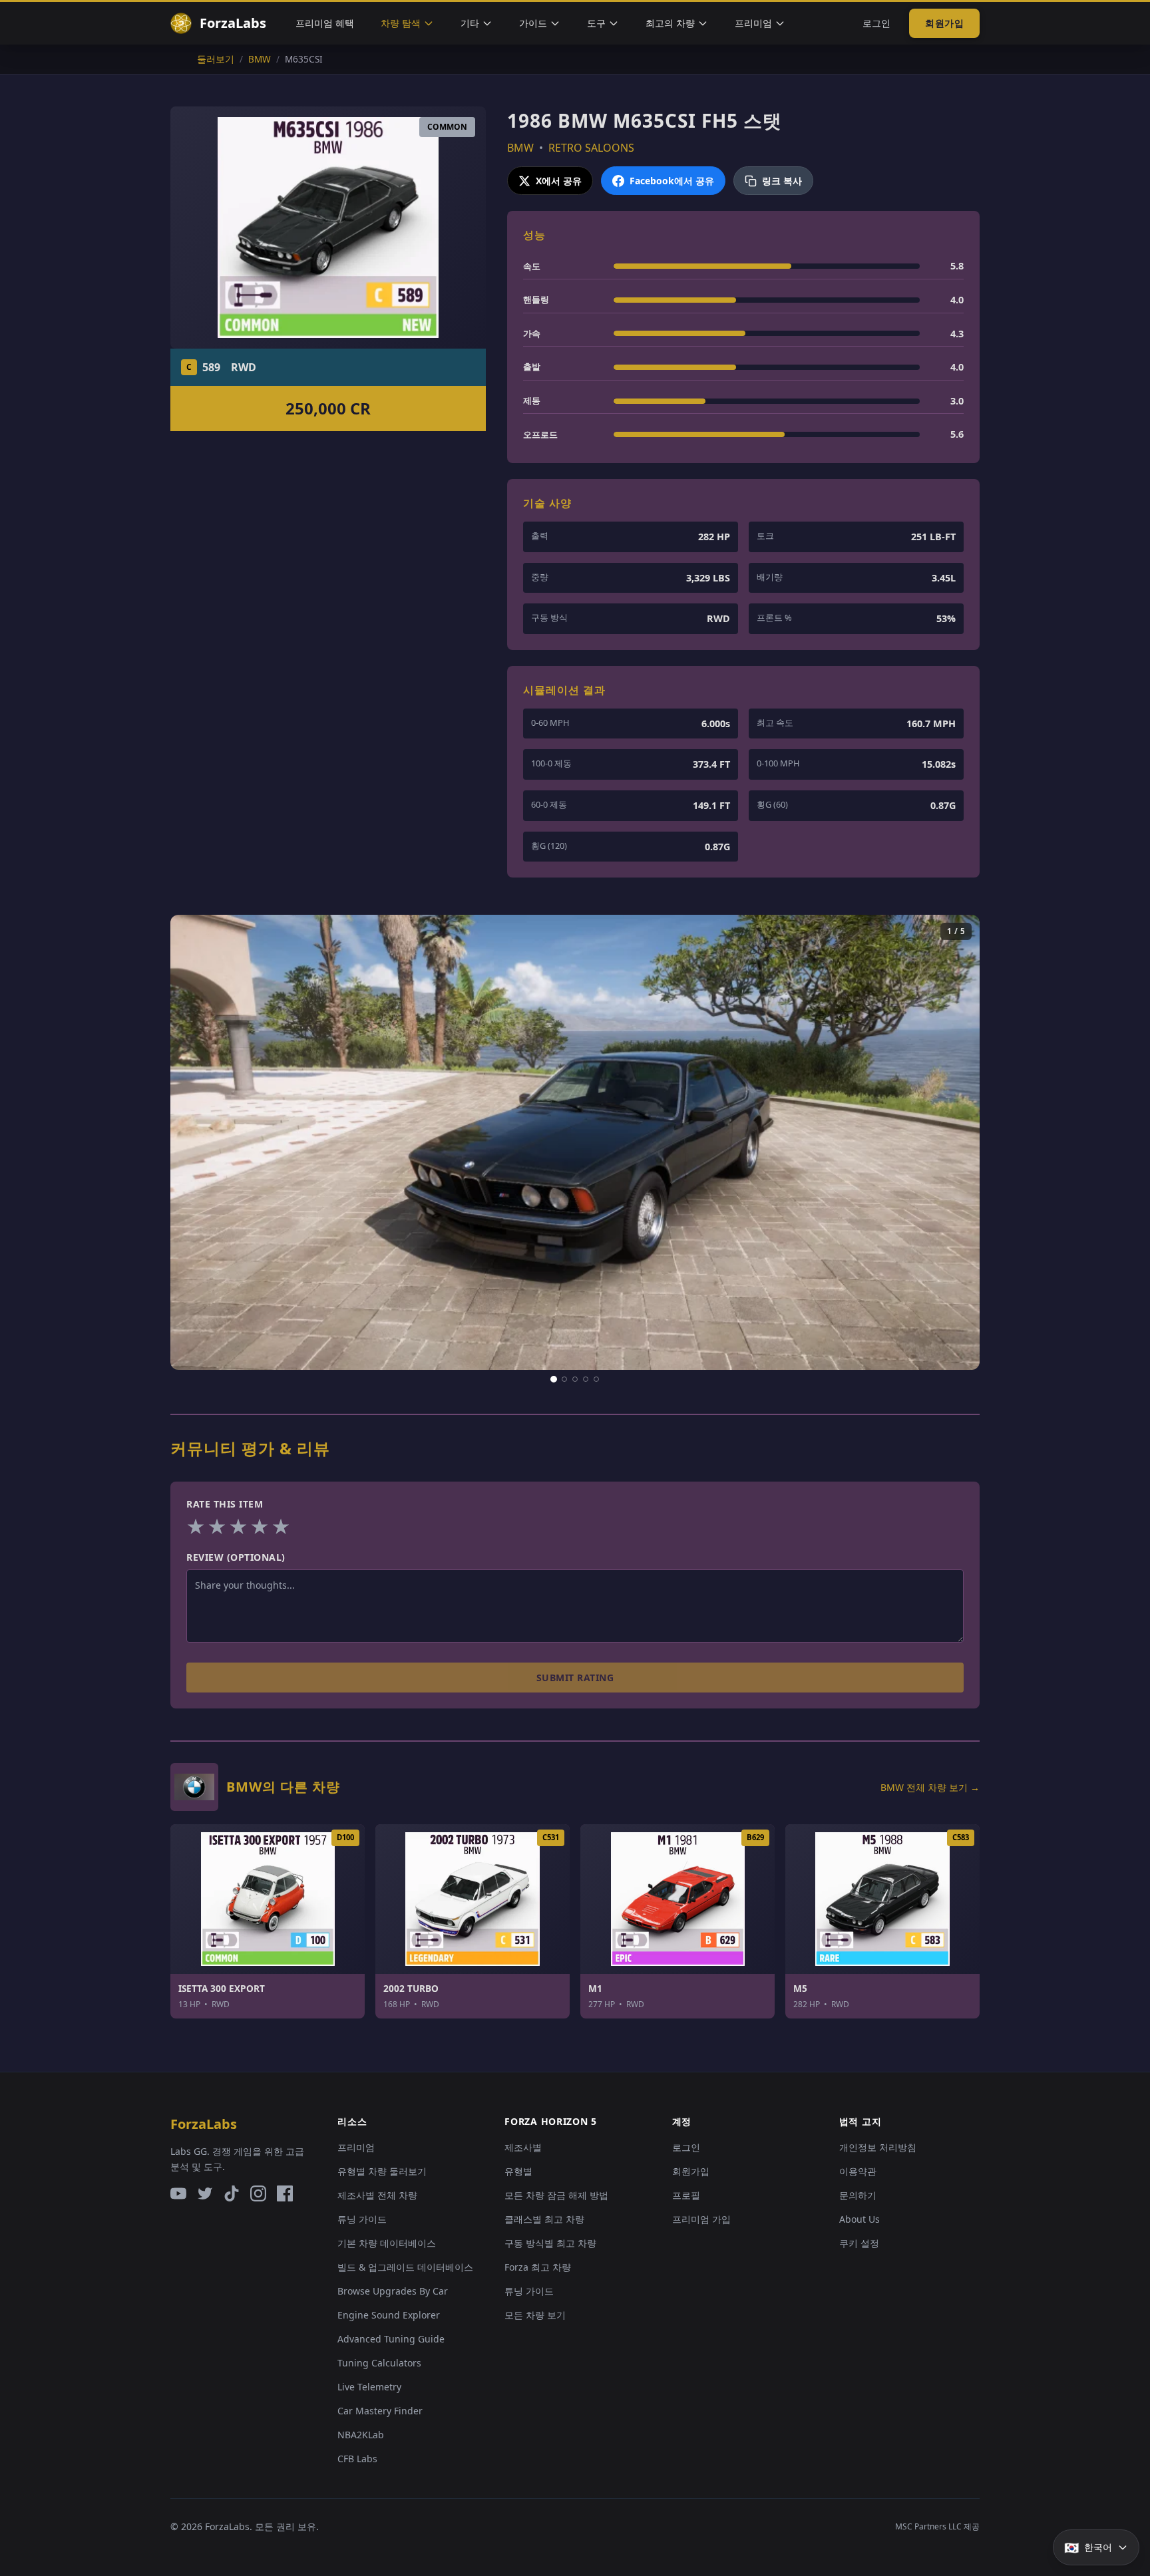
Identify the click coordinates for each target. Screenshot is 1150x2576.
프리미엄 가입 (701, 2219)
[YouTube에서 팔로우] (178, 2193)
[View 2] (564, 1379)
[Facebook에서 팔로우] (285, 2193)
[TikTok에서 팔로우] (232, 2193)
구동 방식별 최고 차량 (550, 2243)
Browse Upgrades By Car (393, 2291)
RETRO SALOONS (591, 148)
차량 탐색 (401, 23)
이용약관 (858, 2171)
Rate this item (225, 1504)
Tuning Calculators (379, 2363)
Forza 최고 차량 (538, 2267)
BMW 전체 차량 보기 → (930, 1787)
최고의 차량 (670, 23)
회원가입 (944, 23)
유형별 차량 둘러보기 (382, 2171)
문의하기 (858, 2195)
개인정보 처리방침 (878, 2147)
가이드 (533, 23)
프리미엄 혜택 (325, 23)
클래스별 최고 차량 (544, 2219)
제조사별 (523, 2147)
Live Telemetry (369, 2387)
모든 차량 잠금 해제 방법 (556, 2195)
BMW (520, 148)
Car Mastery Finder (380, 2411)
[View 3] (575, 1379)
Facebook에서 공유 (672, 181)
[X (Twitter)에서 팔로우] (205, 2193)
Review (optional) (236, 1557)
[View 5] (596, 1379)
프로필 (686, 2195)
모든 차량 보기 (535, 2315)
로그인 (876, 23)
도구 (596, 23)
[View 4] (586, 1379)
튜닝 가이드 (362, 2219)
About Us (860, 2219)
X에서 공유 (559, 181)
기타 (470, 23)
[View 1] (554, 1379)
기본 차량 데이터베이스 (387, 2243)
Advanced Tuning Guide (391, 2339)
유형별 (518, 2171)
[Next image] (958, 1142)
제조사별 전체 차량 (377, 2195)
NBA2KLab (361, 2435)
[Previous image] (192, 1142)
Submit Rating (575, 1678)
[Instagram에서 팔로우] (258, 2193)
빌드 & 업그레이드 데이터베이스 (405, 2267)
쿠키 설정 (859, 2243)
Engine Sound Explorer (389, 2315)
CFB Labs (357, 2459)
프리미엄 (753, 23)
